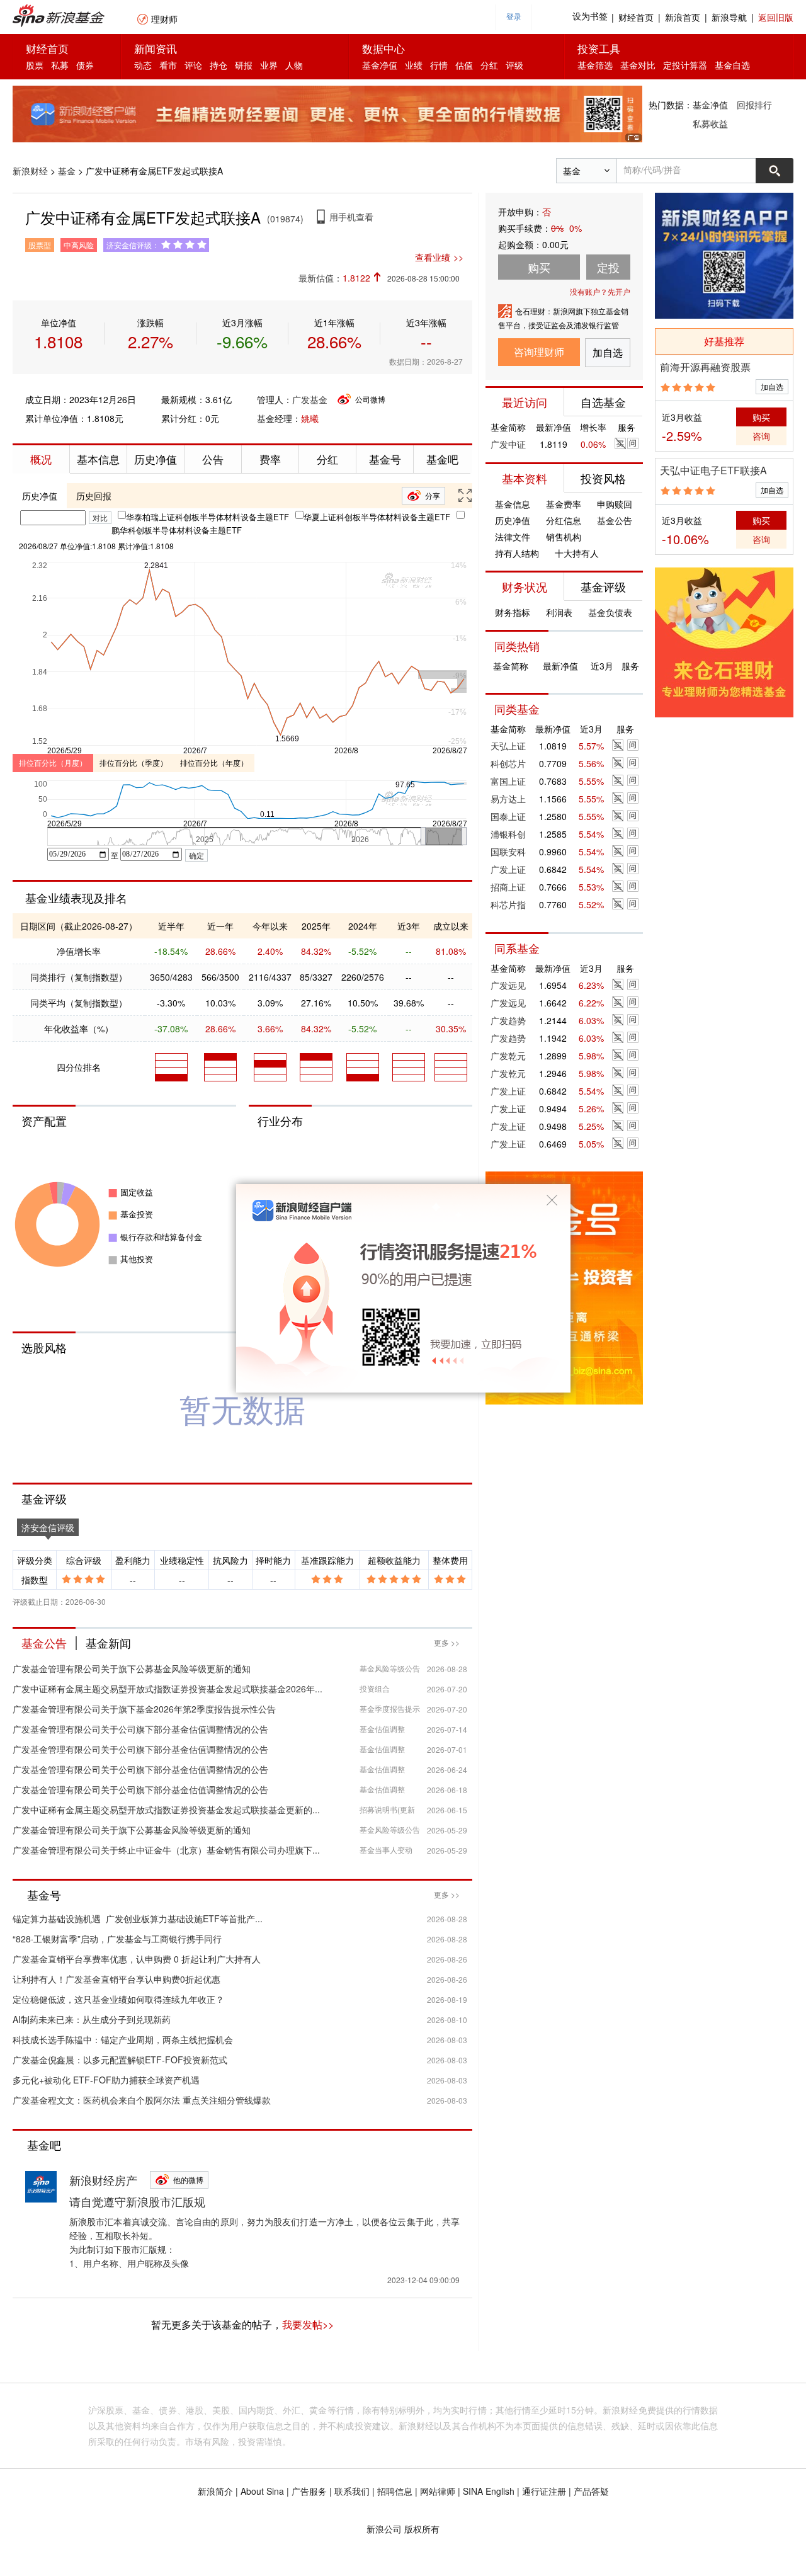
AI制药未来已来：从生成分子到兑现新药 (92, 2019)
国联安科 (508, 852)
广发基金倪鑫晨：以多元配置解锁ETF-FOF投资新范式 (120, 2060)
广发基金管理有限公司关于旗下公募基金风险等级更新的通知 (132, 1668)
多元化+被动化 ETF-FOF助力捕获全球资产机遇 (106, 2080)
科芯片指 (508, 904)
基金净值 (380, 65)
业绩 (414, 65)
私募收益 (710, 123)
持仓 (219, 65)
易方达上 (508, 799)
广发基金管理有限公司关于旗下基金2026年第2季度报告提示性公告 (144, 1709)
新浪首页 (683, 17)
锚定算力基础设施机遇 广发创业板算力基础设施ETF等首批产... (138, 1918)
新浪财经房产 (103, 2180)
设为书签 (590, 17)
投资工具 (599, 48)
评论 (193, 65)
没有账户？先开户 (600, 291)
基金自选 (732, 65)
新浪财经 (30, 171)
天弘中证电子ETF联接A (713, 470)
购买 (761, 417)
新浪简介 (215, 2491)
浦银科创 (508, 834)
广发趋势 (508, 1020)
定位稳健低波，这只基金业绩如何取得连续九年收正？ (118, 1999)
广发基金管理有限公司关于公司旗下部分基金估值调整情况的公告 (140, 1729)
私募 (60, 65)
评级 (514, 65)
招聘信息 (395, 2491)
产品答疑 (591, 2491)
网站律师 (438, 2491)
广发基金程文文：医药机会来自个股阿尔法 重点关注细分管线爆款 (142, 2100)
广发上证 (508, 869)
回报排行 (754, 105)
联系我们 (352, 2491)
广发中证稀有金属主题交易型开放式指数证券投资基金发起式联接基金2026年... (167, 1689)
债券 (85, 65)
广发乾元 (508, 1056)
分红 (489, 65)
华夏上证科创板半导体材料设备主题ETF (377, 517)
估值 (464, 65)
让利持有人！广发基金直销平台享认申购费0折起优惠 (116, 1979)
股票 (35, 65)
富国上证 (508, 781)
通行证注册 (544, 2491)
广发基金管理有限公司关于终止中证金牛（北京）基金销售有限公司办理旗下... (166, 1850)
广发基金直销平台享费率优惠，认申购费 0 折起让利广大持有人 (137, 1959)
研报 (244, 65)
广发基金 (310, 399)
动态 (143, 65)
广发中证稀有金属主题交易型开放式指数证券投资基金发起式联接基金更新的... (166, 1809)
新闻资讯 (156, 48)
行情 (439, 65)
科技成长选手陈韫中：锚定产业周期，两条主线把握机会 (123, 2039)
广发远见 (508, 985)
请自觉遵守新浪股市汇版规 (137, 2201)
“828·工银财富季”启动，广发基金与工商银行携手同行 (117, 1939)
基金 (67, 171)
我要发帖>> (308, 2324)
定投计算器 (685, 65)
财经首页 (636, 17)
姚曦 (310, 418)
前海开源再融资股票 (705, 367)
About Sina (262, 2491)
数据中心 (383, 48)
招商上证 (508, 887)
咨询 (761, 436)
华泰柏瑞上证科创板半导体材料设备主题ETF (207, 517)
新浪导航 (729, 17)
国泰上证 (508, 816)
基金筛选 (595, 65)
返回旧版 (776, 17)
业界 (269, 65)
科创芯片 (508, 763)
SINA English (489, 2491)
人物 (294, 65)
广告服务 (309, 2491)
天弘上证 (508, 746)
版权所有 (422, 2529)
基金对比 (638, 65)
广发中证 (508, 444)
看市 (168, 65)
